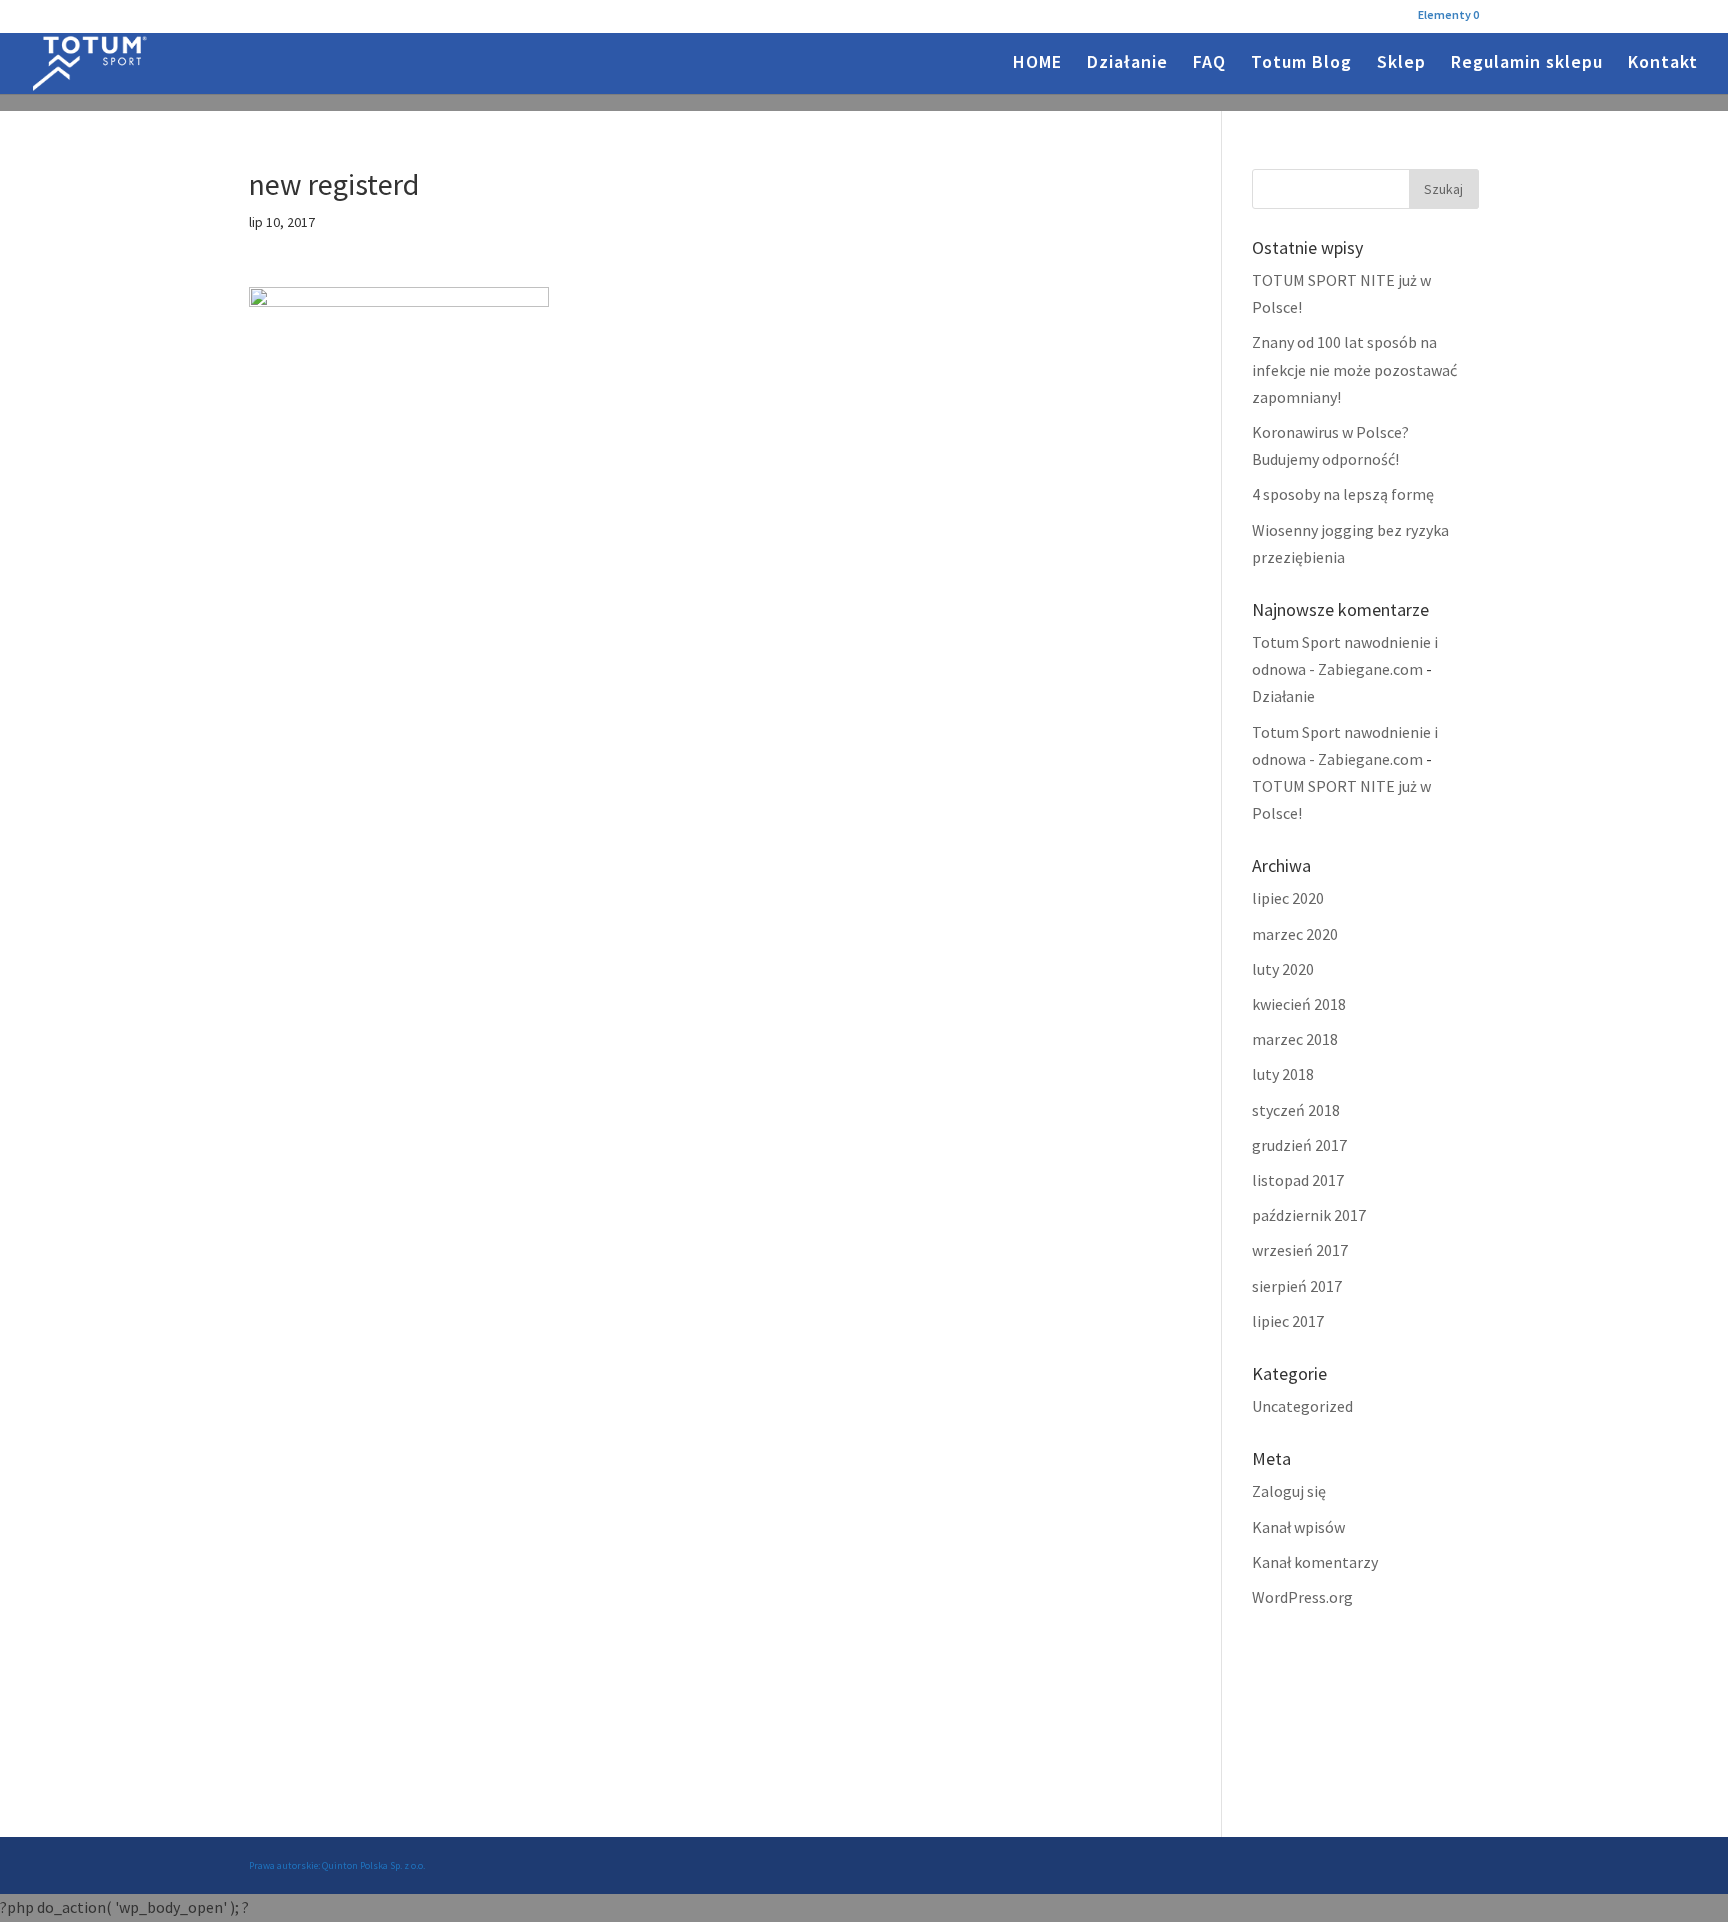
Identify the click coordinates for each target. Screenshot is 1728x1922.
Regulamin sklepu (1527, 64)
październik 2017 (1309, 1215)
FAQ (1209, 64)
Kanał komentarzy (1315, 1562)
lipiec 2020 (1288, 898)
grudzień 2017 (1299, 1145)
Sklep (1401, 64)
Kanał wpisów (1298, 1527)
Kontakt (1663, 64)
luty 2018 (1283, 1074)
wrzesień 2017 (1300, 1250)
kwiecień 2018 (1299, 1004)
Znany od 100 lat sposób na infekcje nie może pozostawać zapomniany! (1354, 369)
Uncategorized (1302, 1406)
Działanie (1127, 64)
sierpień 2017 (1297, 1286)
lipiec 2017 (1288, 1321)
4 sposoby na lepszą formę (1343, 494)
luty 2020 (1283, 969)
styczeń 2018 (1296, 1110)
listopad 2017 (1298, 1180)
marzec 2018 (1295, 1039)
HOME (1037, 64)
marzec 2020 (1295, 934)
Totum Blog (1301, 64)
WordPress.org (1302, 1597)
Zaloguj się (1289, 1491)
